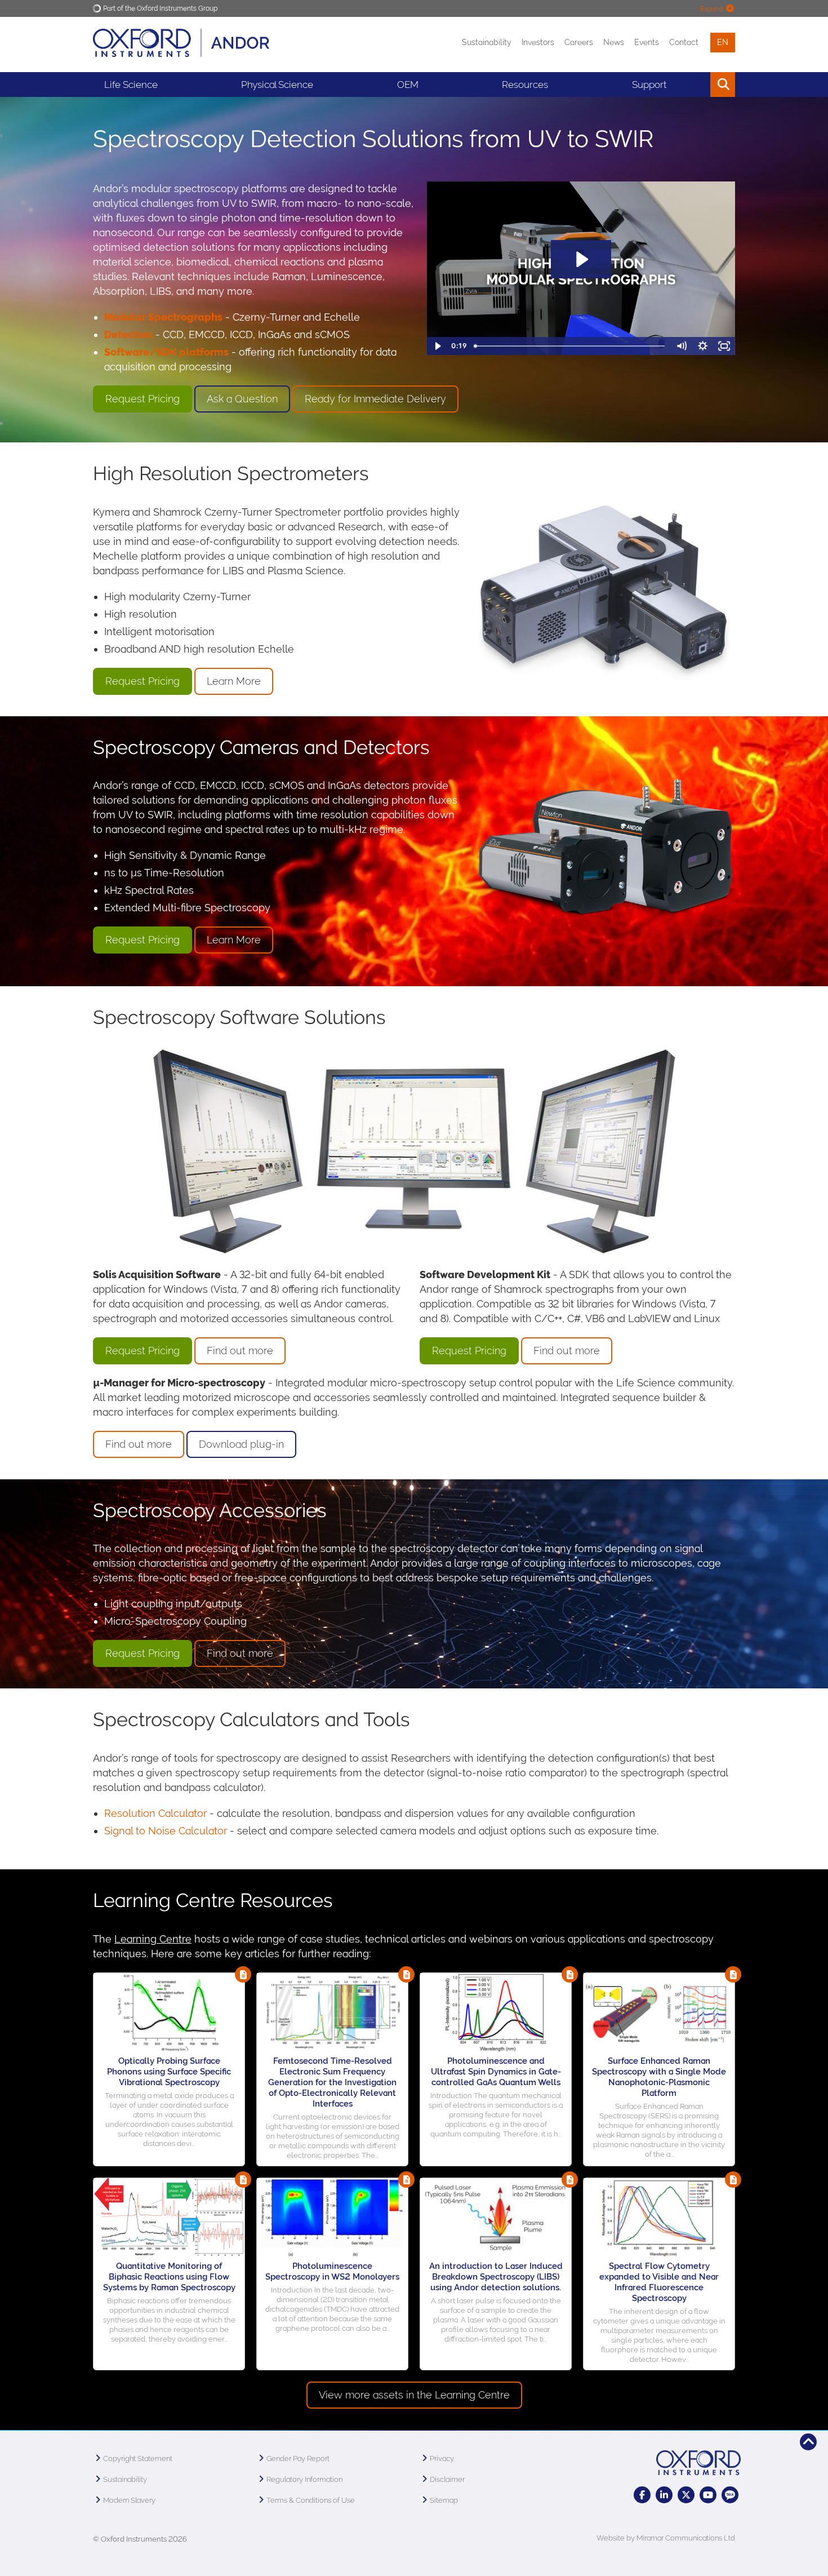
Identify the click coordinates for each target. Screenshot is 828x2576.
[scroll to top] (808, 2442)
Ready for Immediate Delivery (375, 399)
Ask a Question (242, 399)
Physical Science (277, 85)
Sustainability (487, 42)
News (614, 42)
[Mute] (682, 346)
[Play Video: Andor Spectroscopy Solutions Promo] (581, 259)
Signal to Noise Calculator (166, 1831)
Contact (684, 42)
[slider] (570, 346)
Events (647, 42)
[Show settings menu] (703, 346)
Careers (579, 42)
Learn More (234, 681)
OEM (408, 85)
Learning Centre (153, 1939)
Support (649, 85)
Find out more (240, 1351)
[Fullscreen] (724, 346)
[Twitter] (686, 2495)
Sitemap (444, 2500)
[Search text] (697, 85)
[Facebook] (642, 2495)
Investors (538, 42)
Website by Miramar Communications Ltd (666, 2538)
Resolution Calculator (155, 1813)
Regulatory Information (304, 2479)
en (723, 42)
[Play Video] (438, 346)
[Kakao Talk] (730, 2495)
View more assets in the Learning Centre (414, 2395)
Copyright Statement (138, 2458)
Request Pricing (143, 399)
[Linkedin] (664, 2495)
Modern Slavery (129, 2500)
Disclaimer (447, 2479)
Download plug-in (241, 1444)
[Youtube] (708, 2495)
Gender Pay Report (298, 2458)
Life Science (131, 85)
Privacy (442, 2458)
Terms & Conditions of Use (311, 2500)
